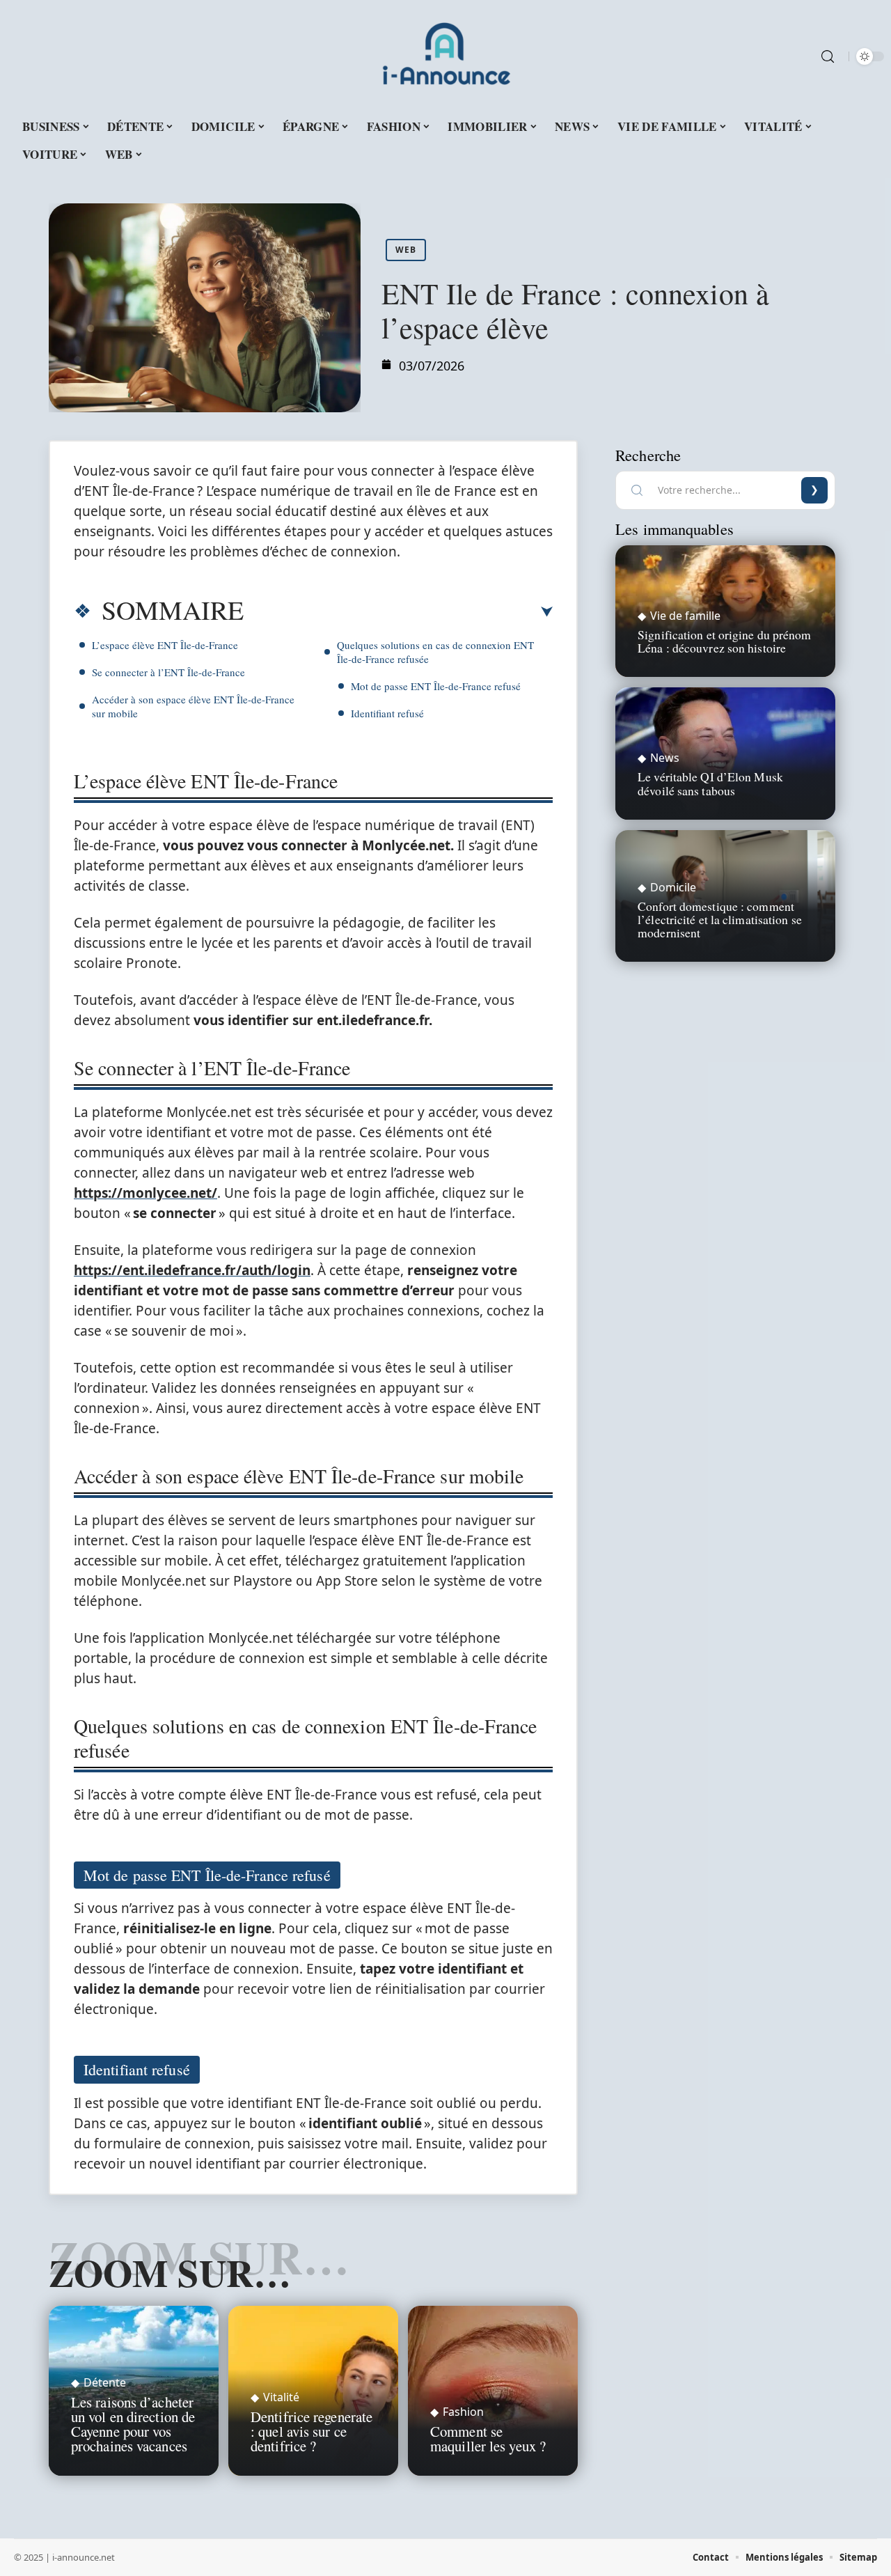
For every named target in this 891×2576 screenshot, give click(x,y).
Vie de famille (685, 616)
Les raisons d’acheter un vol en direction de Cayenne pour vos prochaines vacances (133, 2423)
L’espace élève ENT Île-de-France (165, 645)
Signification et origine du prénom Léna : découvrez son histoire (724, 641)
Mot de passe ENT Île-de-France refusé (436, 686)
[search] (828, 56)
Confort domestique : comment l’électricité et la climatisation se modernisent (720, 919)
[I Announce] (445, 56)
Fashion (463, 2412)
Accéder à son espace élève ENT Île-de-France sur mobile (193, 706)
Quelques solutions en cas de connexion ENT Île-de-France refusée (435, 652)
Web (406, 250)
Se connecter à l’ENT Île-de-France (168, 672)
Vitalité (281, 2397)
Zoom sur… (170, 2272)
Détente (105, 2382)
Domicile (673, 887)
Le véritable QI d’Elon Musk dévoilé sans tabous (710, 783)
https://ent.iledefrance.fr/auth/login (192, 1270)
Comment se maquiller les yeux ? (488, 2438)
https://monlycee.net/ (145, 1193)
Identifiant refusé (387, 713)
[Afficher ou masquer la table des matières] (398, 612)
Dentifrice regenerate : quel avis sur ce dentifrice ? (312, 2431)
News (665, 758)
